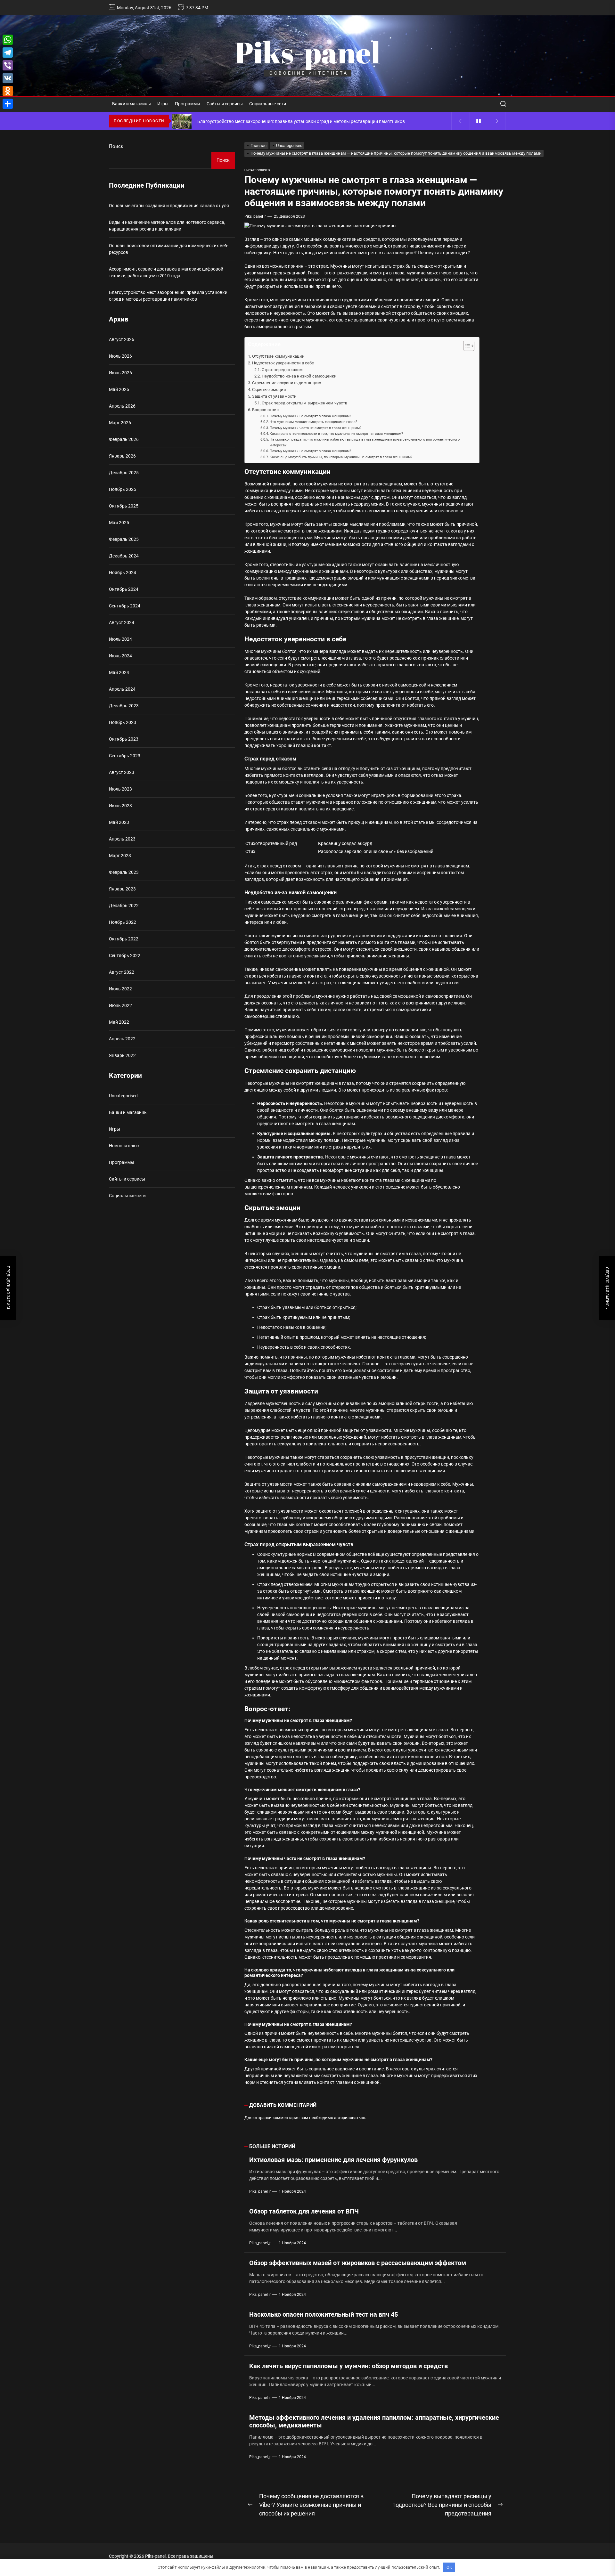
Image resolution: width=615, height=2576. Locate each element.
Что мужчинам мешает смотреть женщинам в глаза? (313, 422)
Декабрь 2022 (124, 906)
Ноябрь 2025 (123, 489)
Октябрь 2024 (124, 589)
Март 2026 (120, 423)
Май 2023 (119, 822)
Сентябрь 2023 (125, 756)
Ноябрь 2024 (123, 573)
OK (449, 2567)
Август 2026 (122, 339)
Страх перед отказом (282, 370)
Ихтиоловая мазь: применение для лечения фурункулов (333, 2160)
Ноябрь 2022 (123, 922)
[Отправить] (8, 104)
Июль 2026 (120, 356)
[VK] (8, 78)
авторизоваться (350, 2118)
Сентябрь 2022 (125, 955)
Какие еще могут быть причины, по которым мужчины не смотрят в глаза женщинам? (341, 457)
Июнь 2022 (120, 1005)
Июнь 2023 (120, 806)
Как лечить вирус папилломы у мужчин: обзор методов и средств (348, 2366)
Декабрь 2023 (124, 706)
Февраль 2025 (124, 539)
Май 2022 (119, 1022)
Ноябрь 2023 (123, 722)
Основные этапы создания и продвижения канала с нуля (169, 206)
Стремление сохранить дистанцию (287, 383)
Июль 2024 (120, 639)
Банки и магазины (131, 104)
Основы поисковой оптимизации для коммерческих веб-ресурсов (169, 249)
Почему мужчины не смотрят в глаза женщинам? (310, 416)
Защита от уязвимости (274, 396)
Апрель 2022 (122, 1039)
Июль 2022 (120, 989)
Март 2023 (120, 856)
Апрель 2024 (122, 689)
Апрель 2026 (122, 406)
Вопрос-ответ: (266, 410)
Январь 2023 (122, 889)
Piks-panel (307, 52)
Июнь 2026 (120, 373)
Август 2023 (122, 772)
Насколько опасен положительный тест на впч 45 (324, 2314)
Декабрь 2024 (124, 556)
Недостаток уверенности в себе (283, 363)
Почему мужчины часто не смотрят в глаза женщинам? (316, 428)
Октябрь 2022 (124, 939)
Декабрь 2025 (124, 473)
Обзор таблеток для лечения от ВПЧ (304, 2211)
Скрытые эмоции (269, 390)
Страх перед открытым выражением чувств (304, 403)
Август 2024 (122, 622)
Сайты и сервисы (225, 104)
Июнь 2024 (120, 656)
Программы (188, 104)
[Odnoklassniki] (8, 91)
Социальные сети (268, 104)
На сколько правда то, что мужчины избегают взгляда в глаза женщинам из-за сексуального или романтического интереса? (365, 442)
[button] (466, 347)
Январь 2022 (122, 1055)
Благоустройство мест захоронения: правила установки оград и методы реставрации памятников (168, 296)
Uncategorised (257, 170)
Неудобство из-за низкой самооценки (299, 376)
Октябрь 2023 (124, 739)
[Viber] (8, 65)
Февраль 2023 (124, 872)
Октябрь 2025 (124, 506)
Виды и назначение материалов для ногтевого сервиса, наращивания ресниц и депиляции (167, 226)
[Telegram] (8, 53)
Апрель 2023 (122, 839)
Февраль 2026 (124, 439)
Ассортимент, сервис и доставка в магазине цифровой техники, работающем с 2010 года (166, 272)
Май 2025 (119, 523)
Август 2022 (122, 972)
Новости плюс (124, 1146)
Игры (163, 104)
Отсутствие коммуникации (278, 356)
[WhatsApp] (8, 40)
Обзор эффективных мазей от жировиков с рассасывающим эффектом (358, 2263)
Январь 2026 (122, 456)
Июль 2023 (120, 789)
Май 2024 (119, 672)
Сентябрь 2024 (125, 606)
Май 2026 (119, 389)
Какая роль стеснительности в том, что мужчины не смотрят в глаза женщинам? (336, 434)
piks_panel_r (255, 216)
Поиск (116, 146)
